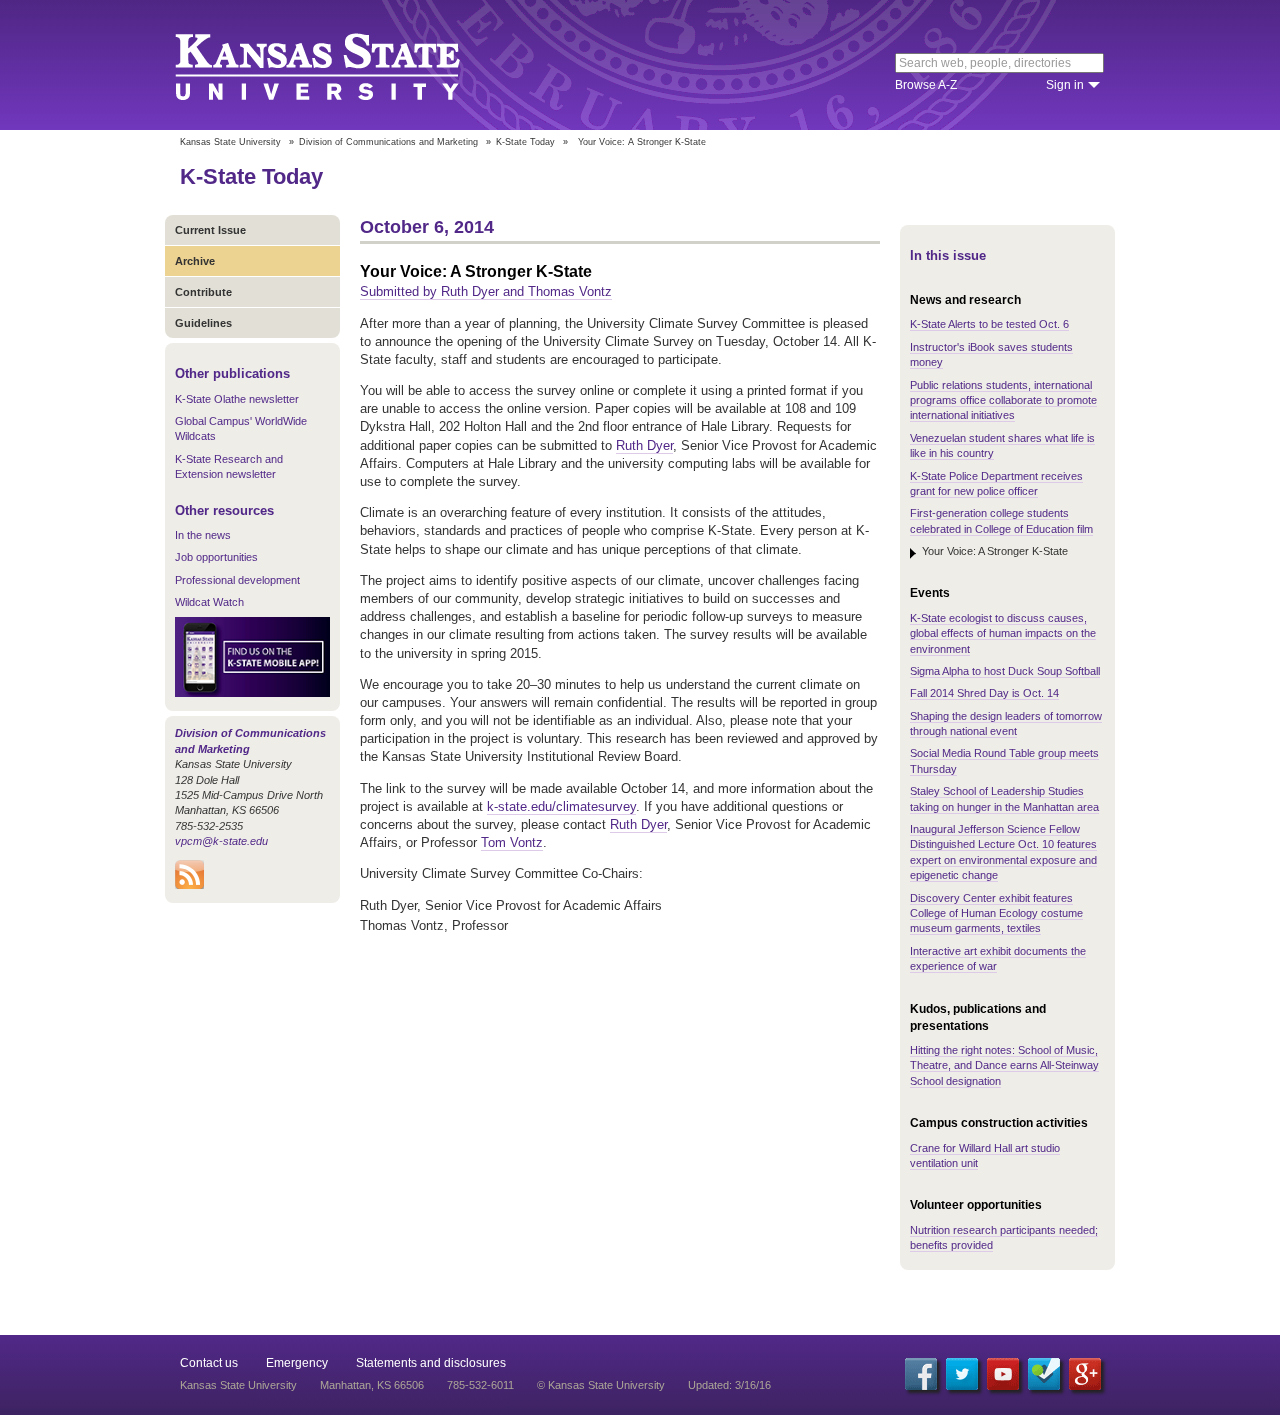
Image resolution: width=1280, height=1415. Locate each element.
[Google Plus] (1085, 1374)
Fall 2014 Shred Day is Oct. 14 (984, 693)
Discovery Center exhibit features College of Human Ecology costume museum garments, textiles (996, 913)
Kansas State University (342, 65)
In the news (203, 535)
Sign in (1065, 85)
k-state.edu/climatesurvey (561, 806)
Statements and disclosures (431, 1363)
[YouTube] (1003, 1374)
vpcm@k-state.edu (221, 841)
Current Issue (210, 230)
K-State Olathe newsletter (237, 399)
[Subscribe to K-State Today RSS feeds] (189, 885)
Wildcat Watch (209, 602)
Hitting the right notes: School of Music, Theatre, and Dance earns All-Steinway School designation (1004, 1065)
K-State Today (525, 142)
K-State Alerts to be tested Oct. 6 (989, 324)
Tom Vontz (512, 842)
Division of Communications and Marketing (388, 142)
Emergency (297, 1363)
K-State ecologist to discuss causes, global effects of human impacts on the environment (1003, 633)
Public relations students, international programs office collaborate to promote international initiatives (1003, 400)
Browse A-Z (926, 85)
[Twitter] (962, 1374)
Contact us (209, 1363)
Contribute (203, 292)
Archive (195, 261)
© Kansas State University (601, 1385)
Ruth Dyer (644, 445)
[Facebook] (921, 1374)
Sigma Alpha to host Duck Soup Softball (1005, 671)
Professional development (237, 580)
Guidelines (203, 323)
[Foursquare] (1044, 1374)
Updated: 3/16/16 (729, 1385)
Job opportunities (216, 557)
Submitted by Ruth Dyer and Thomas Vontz (486, 291)
